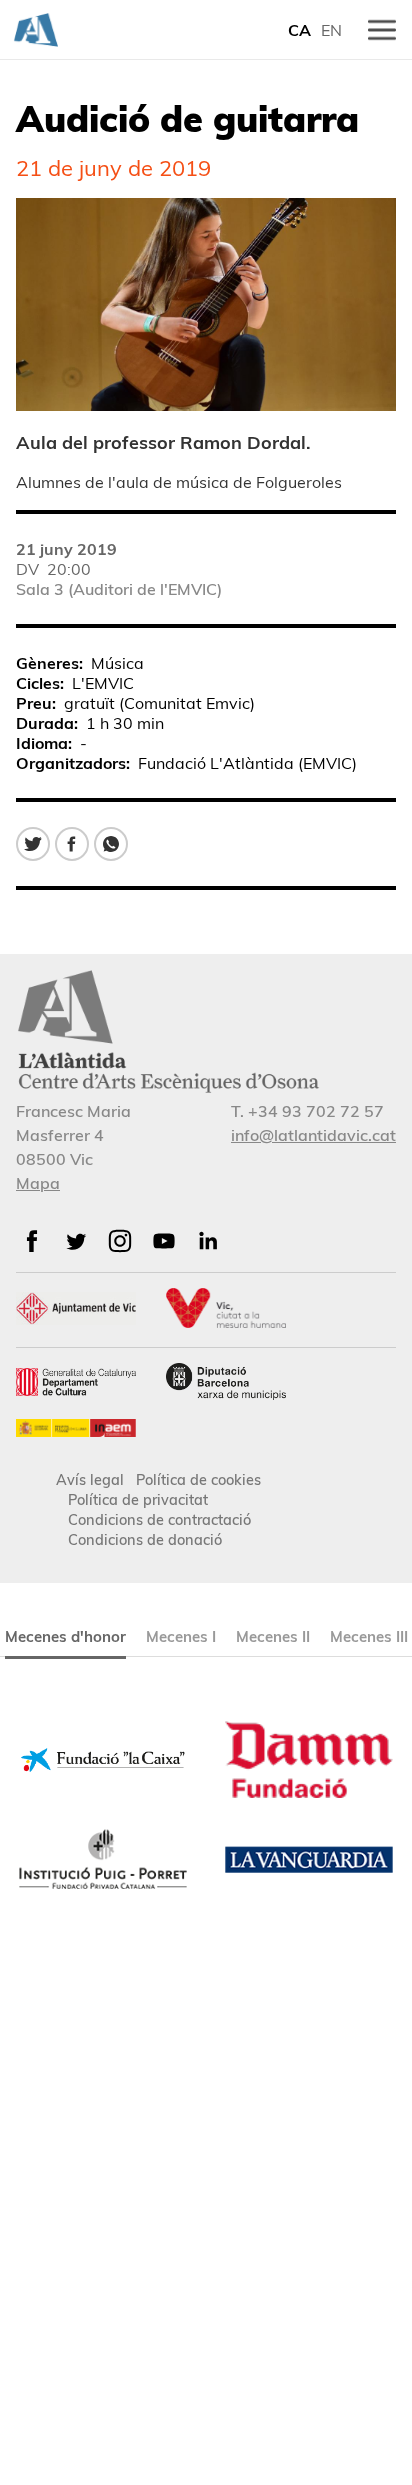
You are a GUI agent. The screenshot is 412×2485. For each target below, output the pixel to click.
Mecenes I (181, 1636)
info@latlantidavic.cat (313, 1135)
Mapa (38, 1183)
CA (299, 30)
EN (331, 30)
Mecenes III (369, 1636)
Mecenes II (273, 1636)
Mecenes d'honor (65, 1636)
